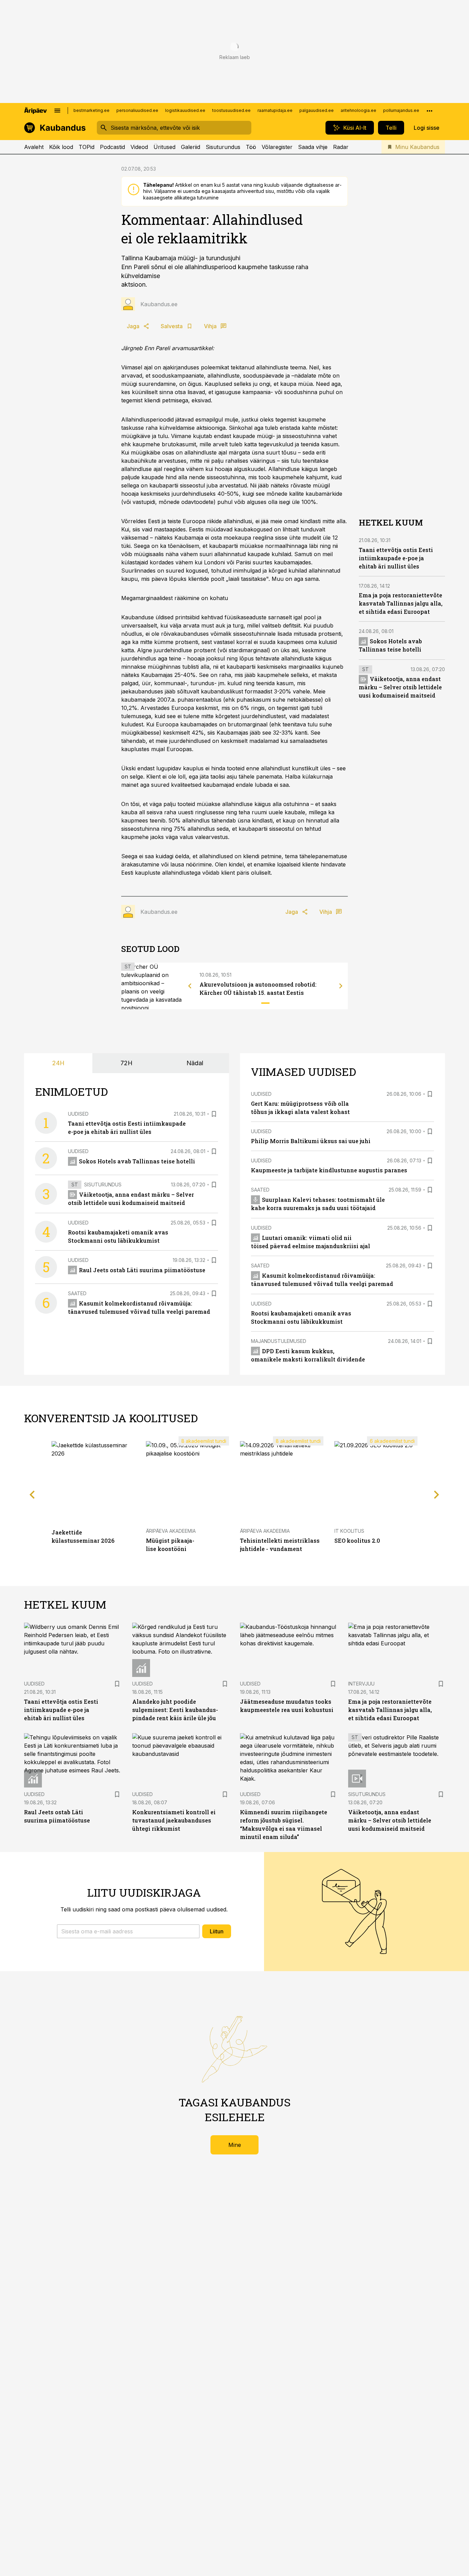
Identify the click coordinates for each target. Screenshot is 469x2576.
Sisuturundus (223, 147)
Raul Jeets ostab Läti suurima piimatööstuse (142, 1270)
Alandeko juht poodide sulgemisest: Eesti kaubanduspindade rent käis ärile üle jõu (175, 1710)
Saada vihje (313, 147)
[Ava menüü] (57, 111)
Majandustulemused (279, 1341)
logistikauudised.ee (185, 110)
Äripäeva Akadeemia (171, 1531)
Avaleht (34, 147)
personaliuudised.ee (137, 110)
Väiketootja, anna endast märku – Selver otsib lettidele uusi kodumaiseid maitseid (400, 687)
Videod (139, 147)
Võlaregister (277, 147)
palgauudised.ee (317, 110)
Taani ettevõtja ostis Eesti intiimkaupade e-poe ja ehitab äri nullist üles (396, 558)
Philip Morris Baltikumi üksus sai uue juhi (311, 1141)
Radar (341, 147)
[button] (128, 1931)
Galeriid (191, 147)
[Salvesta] (214, 1114)
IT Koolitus (349, 1531)
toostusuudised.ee (231, 110)
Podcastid (112, 147)
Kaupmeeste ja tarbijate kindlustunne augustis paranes (329, 1170)
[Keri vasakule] (190, 986)
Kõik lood (61, 147)
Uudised (78, 1114)
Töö (251, 147)
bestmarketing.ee (91, 110)
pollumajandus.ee (401, 110)
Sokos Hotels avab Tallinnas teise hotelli (137, 1161)
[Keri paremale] (341, 986)
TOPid (87, 147)
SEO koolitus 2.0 (357, 1540)
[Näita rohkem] (430, 111)
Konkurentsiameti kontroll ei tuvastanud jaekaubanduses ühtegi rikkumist (174, 1820)
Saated (77, 1293)
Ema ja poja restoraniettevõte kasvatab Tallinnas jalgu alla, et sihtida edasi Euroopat (401, 604)
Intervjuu (361, 1684)
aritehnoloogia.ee (358, 110)
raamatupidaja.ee (275, 110)
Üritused (164, 147)
